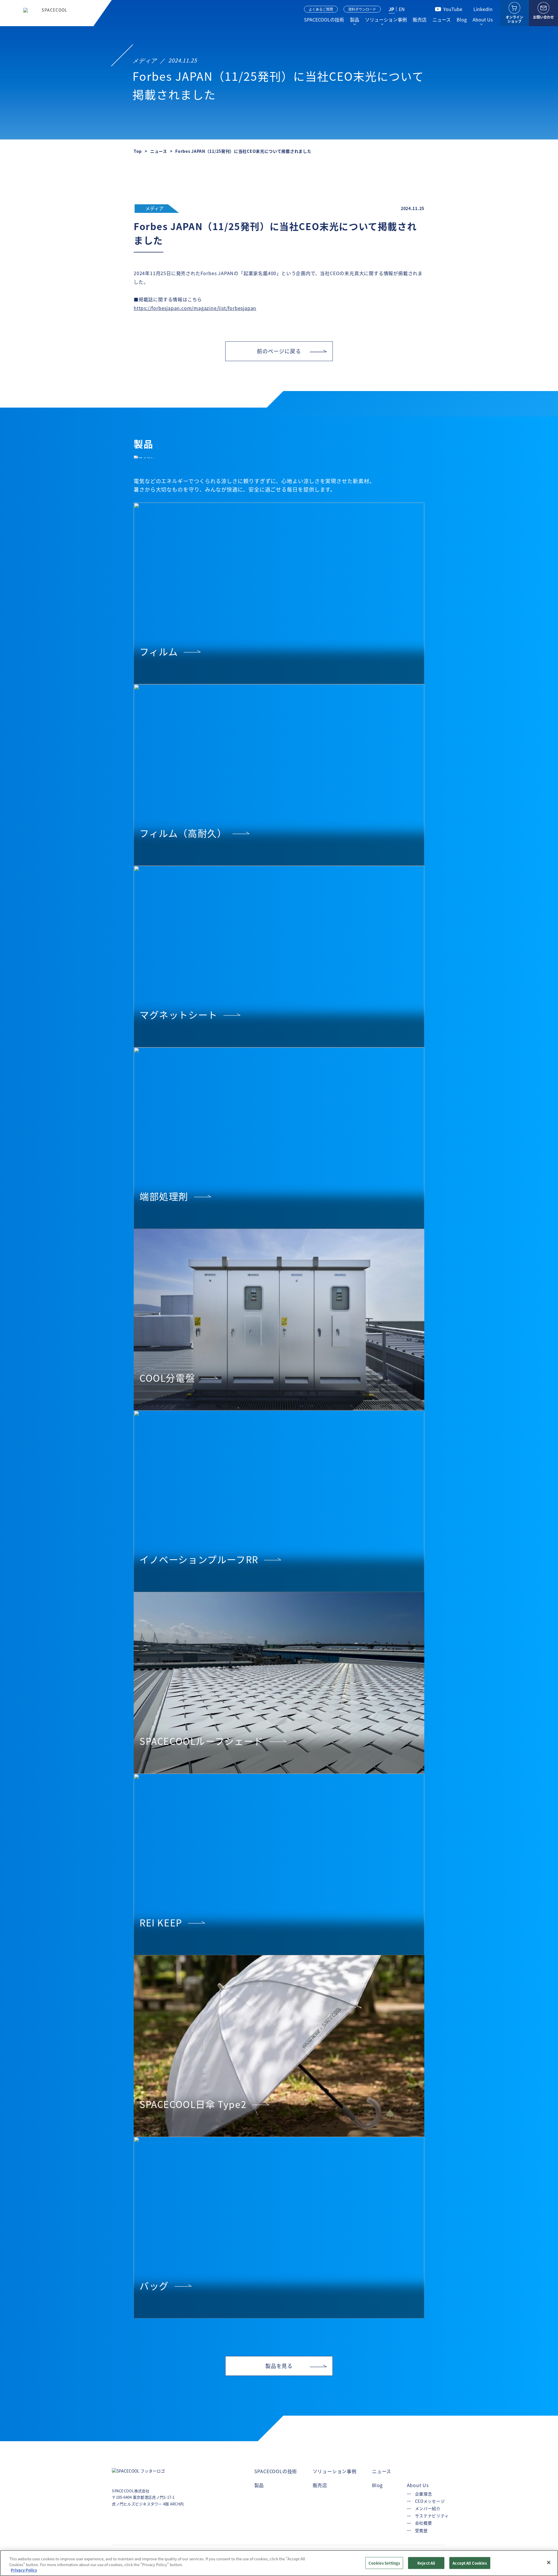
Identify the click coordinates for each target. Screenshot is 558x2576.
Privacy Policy (24, 2570)
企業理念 (424, 2494)
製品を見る (279, 2366)
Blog (462, 19)
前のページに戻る (279, 351)
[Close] (549, 2562)
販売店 (420, 19)
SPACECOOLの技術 (324, 19)
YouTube (453, 9)
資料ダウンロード (362, 9)
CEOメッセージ (430, 2501)
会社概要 (424, 2523)
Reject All (426, 2563)
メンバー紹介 (428, 2508)
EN (402, 9)
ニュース (442, 19)
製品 (355, 19)
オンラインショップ (514, 19)
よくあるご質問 (321, 9)
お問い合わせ (543, 17)
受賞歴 (421, 2530)
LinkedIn (483, 9)
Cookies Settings (384, 2563)
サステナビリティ (432, 2516)
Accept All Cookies (470, 2563)
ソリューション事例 (386, 19)
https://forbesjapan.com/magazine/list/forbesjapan (195, 308)
